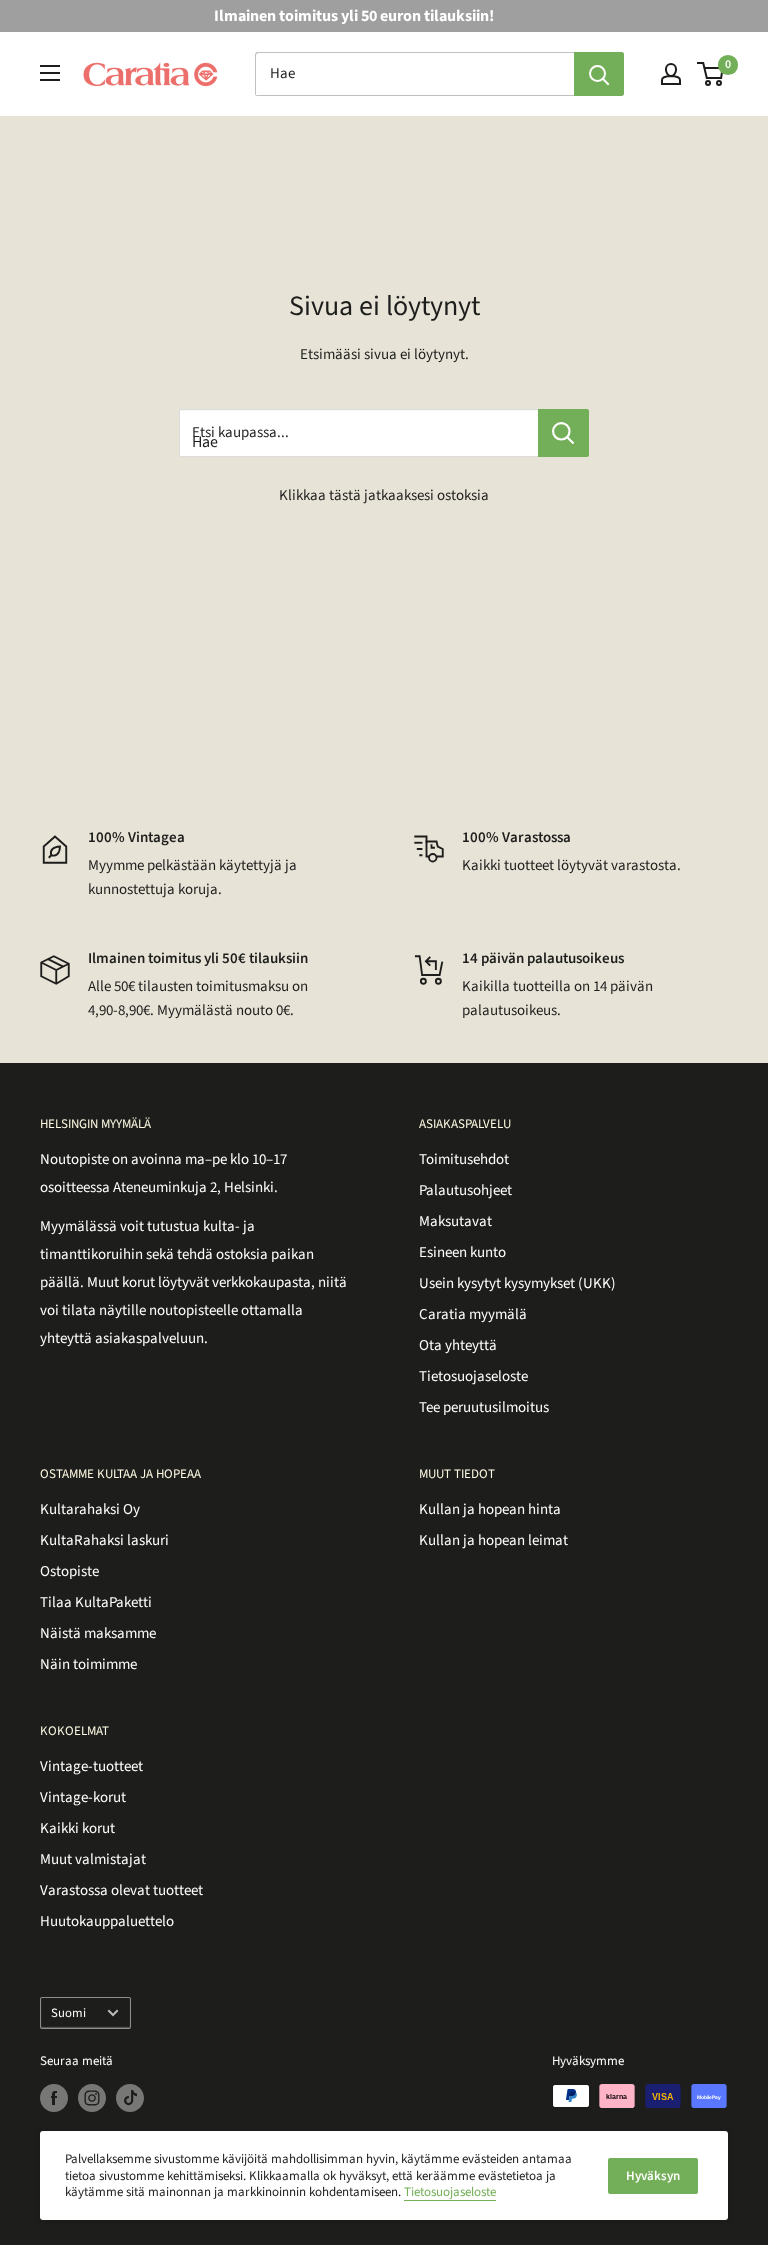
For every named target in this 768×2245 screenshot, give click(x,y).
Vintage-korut (83, 1797)
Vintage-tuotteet (91, 1766)
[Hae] (599, 74)
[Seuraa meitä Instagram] (92, 2098)
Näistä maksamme (98, 1633)
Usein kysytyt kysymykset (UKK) (517, 1283)
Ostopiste (69, 1571)
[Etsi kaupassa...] (563, 433)
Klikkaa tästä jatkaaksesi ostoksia (384, 495)
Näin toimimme (88, 1664)
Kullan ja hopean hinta (490, 1509)
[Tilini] (671, 74)
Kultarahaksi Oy (90, 1509)
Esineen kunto (462, 1252)
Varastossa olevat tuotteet (121, 1890)
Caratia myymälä (473, 1314)
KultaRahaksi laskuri (104, 1540)
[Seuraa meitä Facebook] (54, 2098)
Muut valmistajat (93, 1859)
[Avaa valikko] (50, 73)
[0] (711, 74)
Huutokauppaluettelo (107, 1921)
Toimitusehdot (464, 1159)
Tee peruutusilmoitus (484, 1407)
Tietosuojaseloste (473, 1376)
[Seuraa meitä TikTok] (130, 2098)
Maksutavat (455, 1221)
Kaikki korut (77, 1828)
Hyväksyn (653, 2176)
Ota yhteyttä (458, 1345)
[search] (414, 74)
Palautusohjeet (465, 1190)
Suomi (68, 2013)
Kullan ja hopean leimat (493, 1540)
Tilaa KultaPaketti (96, 1602)
